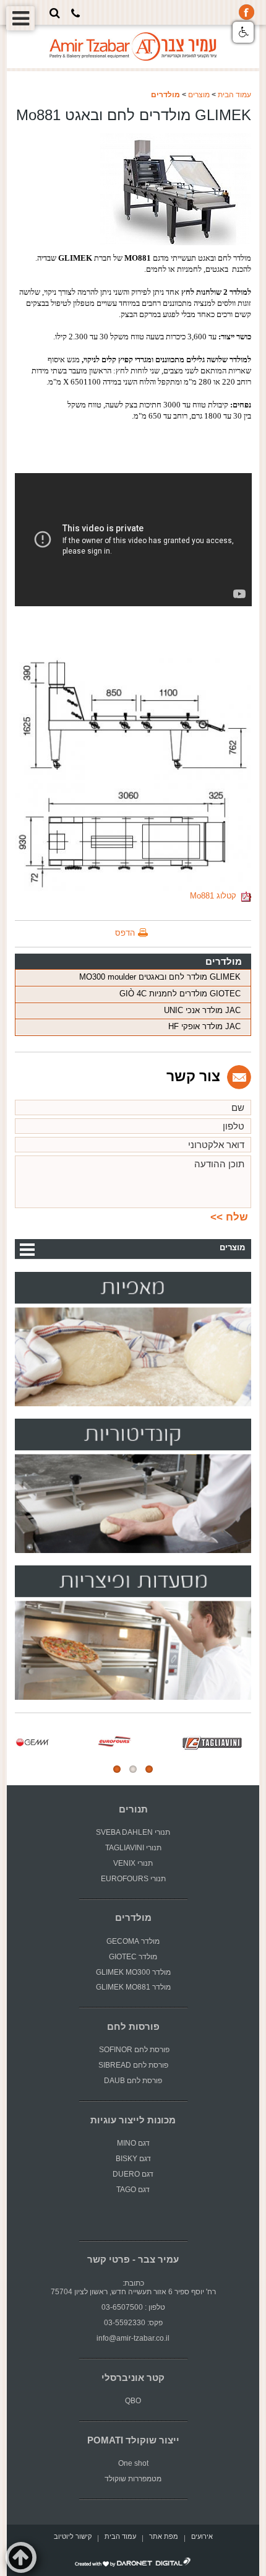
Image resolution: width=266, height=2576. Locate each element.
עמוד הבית (234, 95)
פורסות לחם (133, 2027)
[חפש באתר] (55, 13)
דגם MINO (133, 2143)
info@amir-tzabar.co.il (133, 2338)
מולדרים (165, 95)
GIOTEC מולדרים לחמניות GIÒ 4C (180, 994)
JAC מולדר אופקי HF (204, 1026)
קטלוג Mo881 (216, 896)
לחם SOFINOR (122, 2050)
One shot (133, 2463)
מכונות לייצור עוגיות (133, 2120)
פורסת (160, 2050)
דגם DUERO (133, 2174)
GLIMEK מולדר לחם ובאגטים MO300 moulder (160, 977)
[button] (243, 32)
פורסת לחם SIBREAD (133, 2065)
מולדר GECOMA (133, 1941)
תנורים (133, 1809)
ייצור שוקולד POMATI (133, 2440)
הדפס (125, 933)
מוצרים (199, 95)
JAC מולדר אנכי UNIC (202, 1010)
